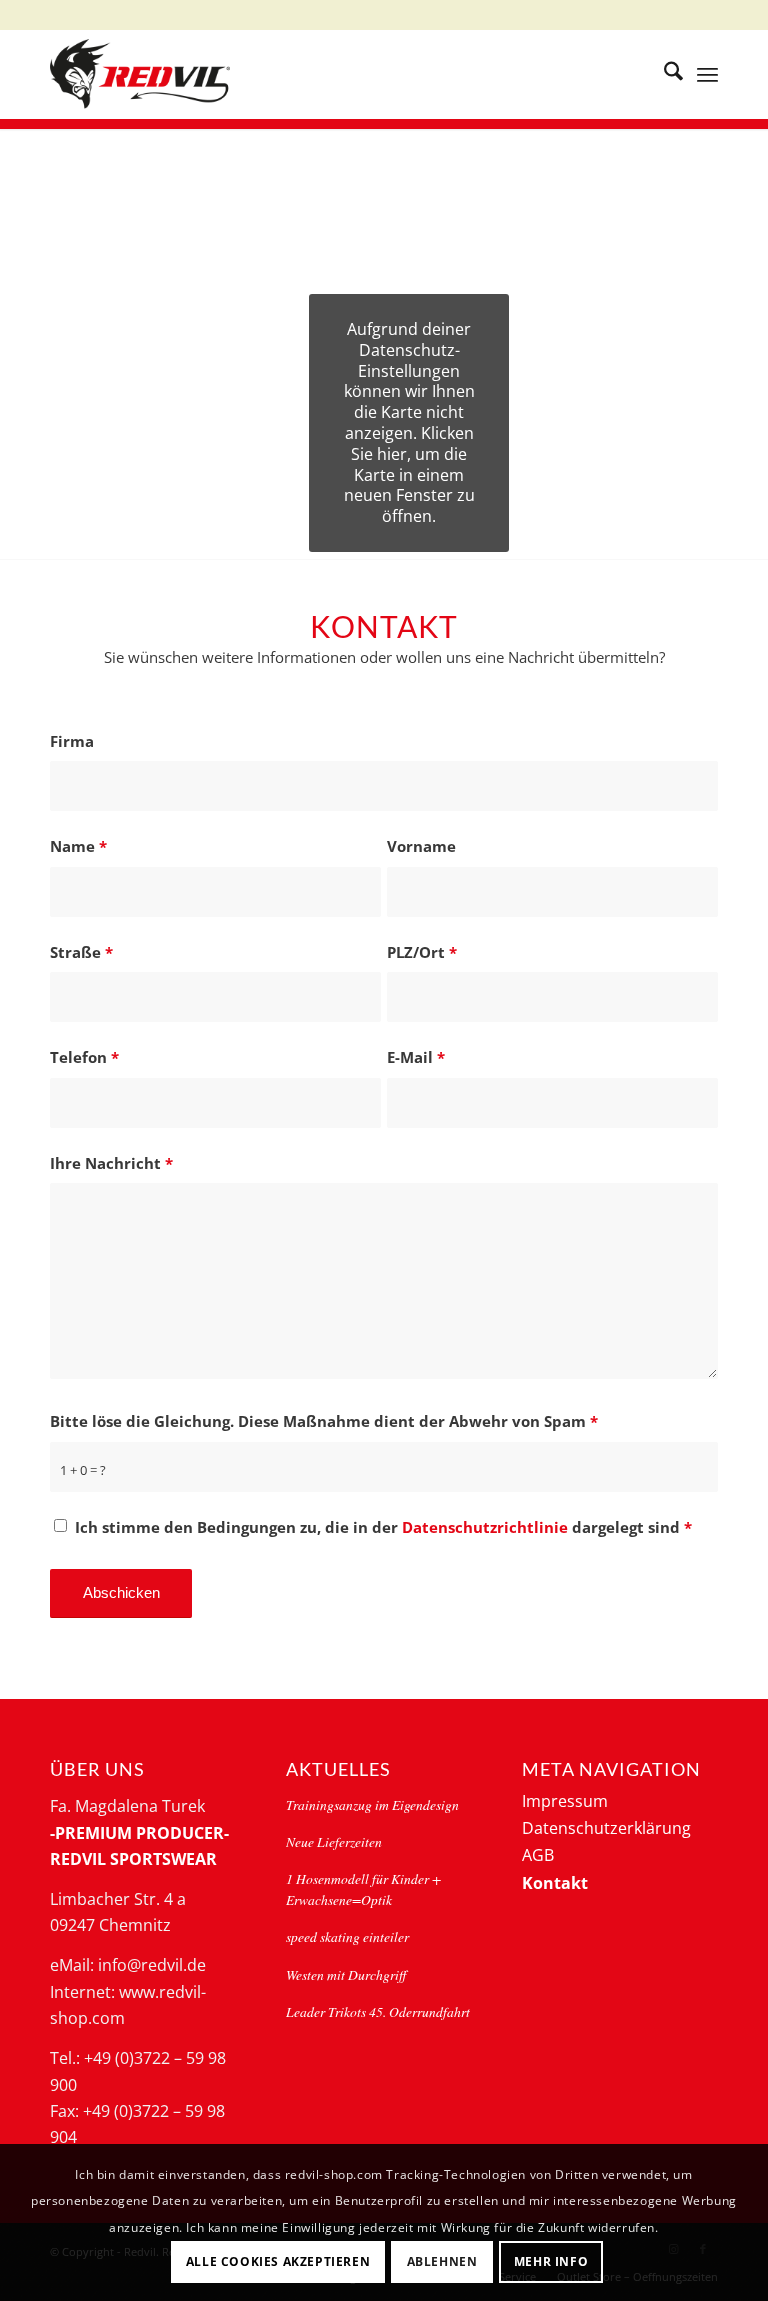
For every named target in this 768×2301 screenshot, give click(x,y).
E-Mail (416, 1057)
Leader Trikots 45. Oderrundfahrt (378, 2011)
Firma (72, 741)
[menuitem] (663, 74)
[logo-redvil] (140, 74)
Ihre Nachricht (111, 1163)
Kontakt (555, 1883)
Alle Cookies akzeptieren (278, 2261)
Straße (81, 952)
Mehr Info (551, 2261)
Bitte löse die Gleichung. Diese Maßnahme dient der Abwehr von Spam (324, 1421)
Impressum (565, 1801)
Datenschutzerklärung (606, 1828)
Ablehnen (442, 2261)
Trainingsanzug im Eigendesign (372, 1804)
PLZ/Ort (422, 952)
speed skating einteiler (347, 1936)
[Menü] (707, 74)
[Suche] (663, 74)
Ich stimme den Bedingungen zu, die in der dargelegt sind (383, 1527)
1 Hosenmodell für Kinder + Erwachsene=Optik (363, 1888)
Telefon (84, 1057)
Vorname (421, 846)
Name (78, 846)
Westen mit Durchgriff (346, 1974)
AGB (538, 1855)
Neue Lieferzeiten (334, 1841)
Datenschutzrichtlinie (487, 1527)
